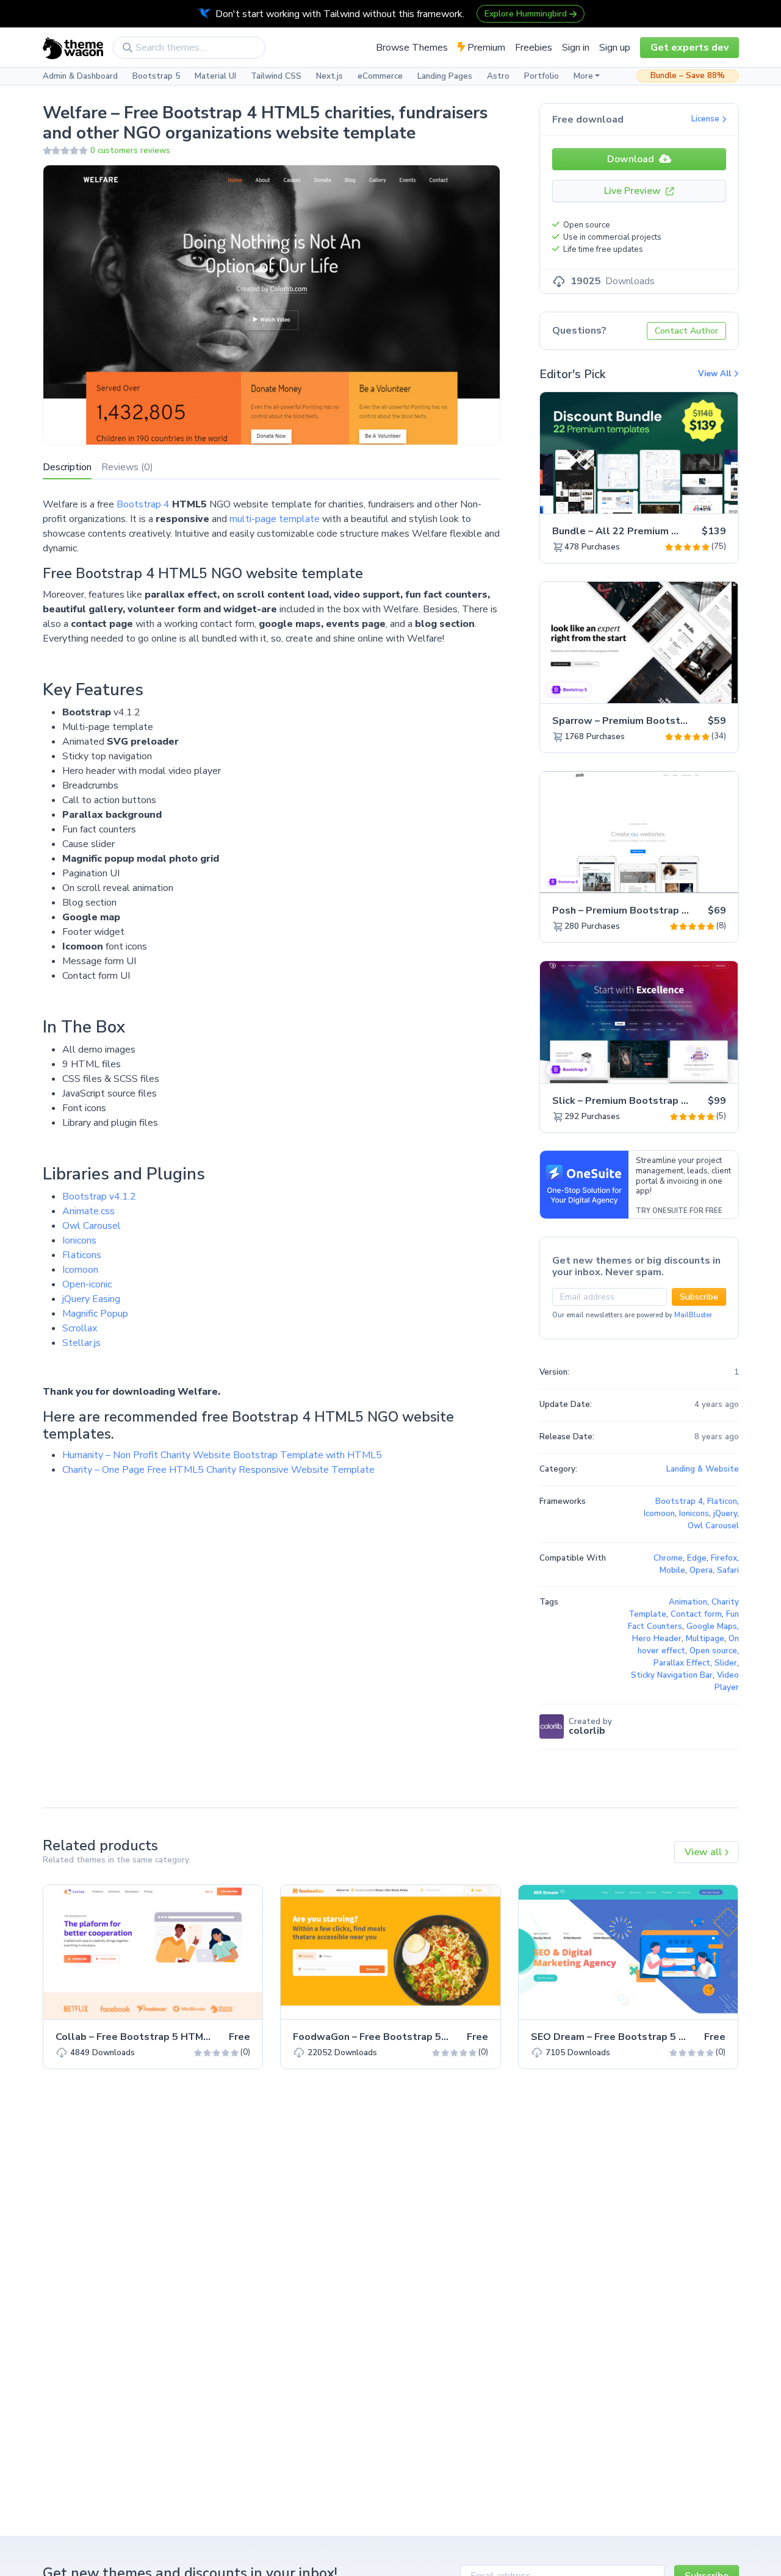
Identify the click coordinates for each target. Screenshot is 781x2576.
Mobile (672, 1570)
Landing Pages (445, 76)
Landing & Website (703, 1469)
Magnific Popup (95, 1314)
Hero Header (657, 1639)
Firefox (724, 1558)
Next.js (329, 76)
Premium (485, 48)
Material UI (215, 76)
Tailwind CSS (276, 76)
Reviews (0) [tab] (127, 467)
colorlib (587, 1731)
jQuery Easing (91, 1299)
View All (716, 374)
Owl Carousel (92, 1226)
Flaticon (722, 1501)
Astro (498, 76)
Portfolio (542, 76)
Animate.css (88, 1211)
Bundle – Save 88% (688, 76)
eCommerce (380, 76)
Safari (728, 1570)
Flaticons (82, 1255)
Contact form (696, 1614)
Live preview (695, 498)
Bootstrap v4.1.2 (99, 1197)
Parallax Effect (682, 1663)
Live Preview (634, 191)
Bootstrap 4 (143, 504)
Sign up (615, 48)
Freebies (534, 48)
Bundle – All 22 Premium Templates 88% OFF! (662, 531)
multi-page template (275, 519)
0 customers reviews (130, 151)
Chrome (668, 1558)
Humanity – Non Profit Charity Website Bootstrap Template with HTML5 (222, 1455)
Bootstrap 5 (156, 76)
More (583, 76)
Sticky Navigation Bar (672, 1675)
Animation (688, 1602)
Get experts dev (689, 48)
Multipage (705, 1639)
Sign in (576, 48)
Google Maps (712, 1626)
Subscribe (699, 1297)
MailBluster (693, 1315)
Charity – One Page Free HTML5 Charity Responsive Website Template (218, 1470)
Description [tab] (67, 467)
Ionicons (79, 1240)
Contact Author (686, 331)
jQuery (725, 1514)
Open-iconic (87, 1284)
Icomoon (80, 1270)
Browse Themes (412, 48)
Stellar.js (81, 1343)
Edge (697, 1558)
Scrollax (80, 1328)
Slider (726, 1663)
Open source (713, 1651)
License (707, 119)
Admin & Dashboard (80, 76)
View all (704, 1852)
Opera (701, 1570)
